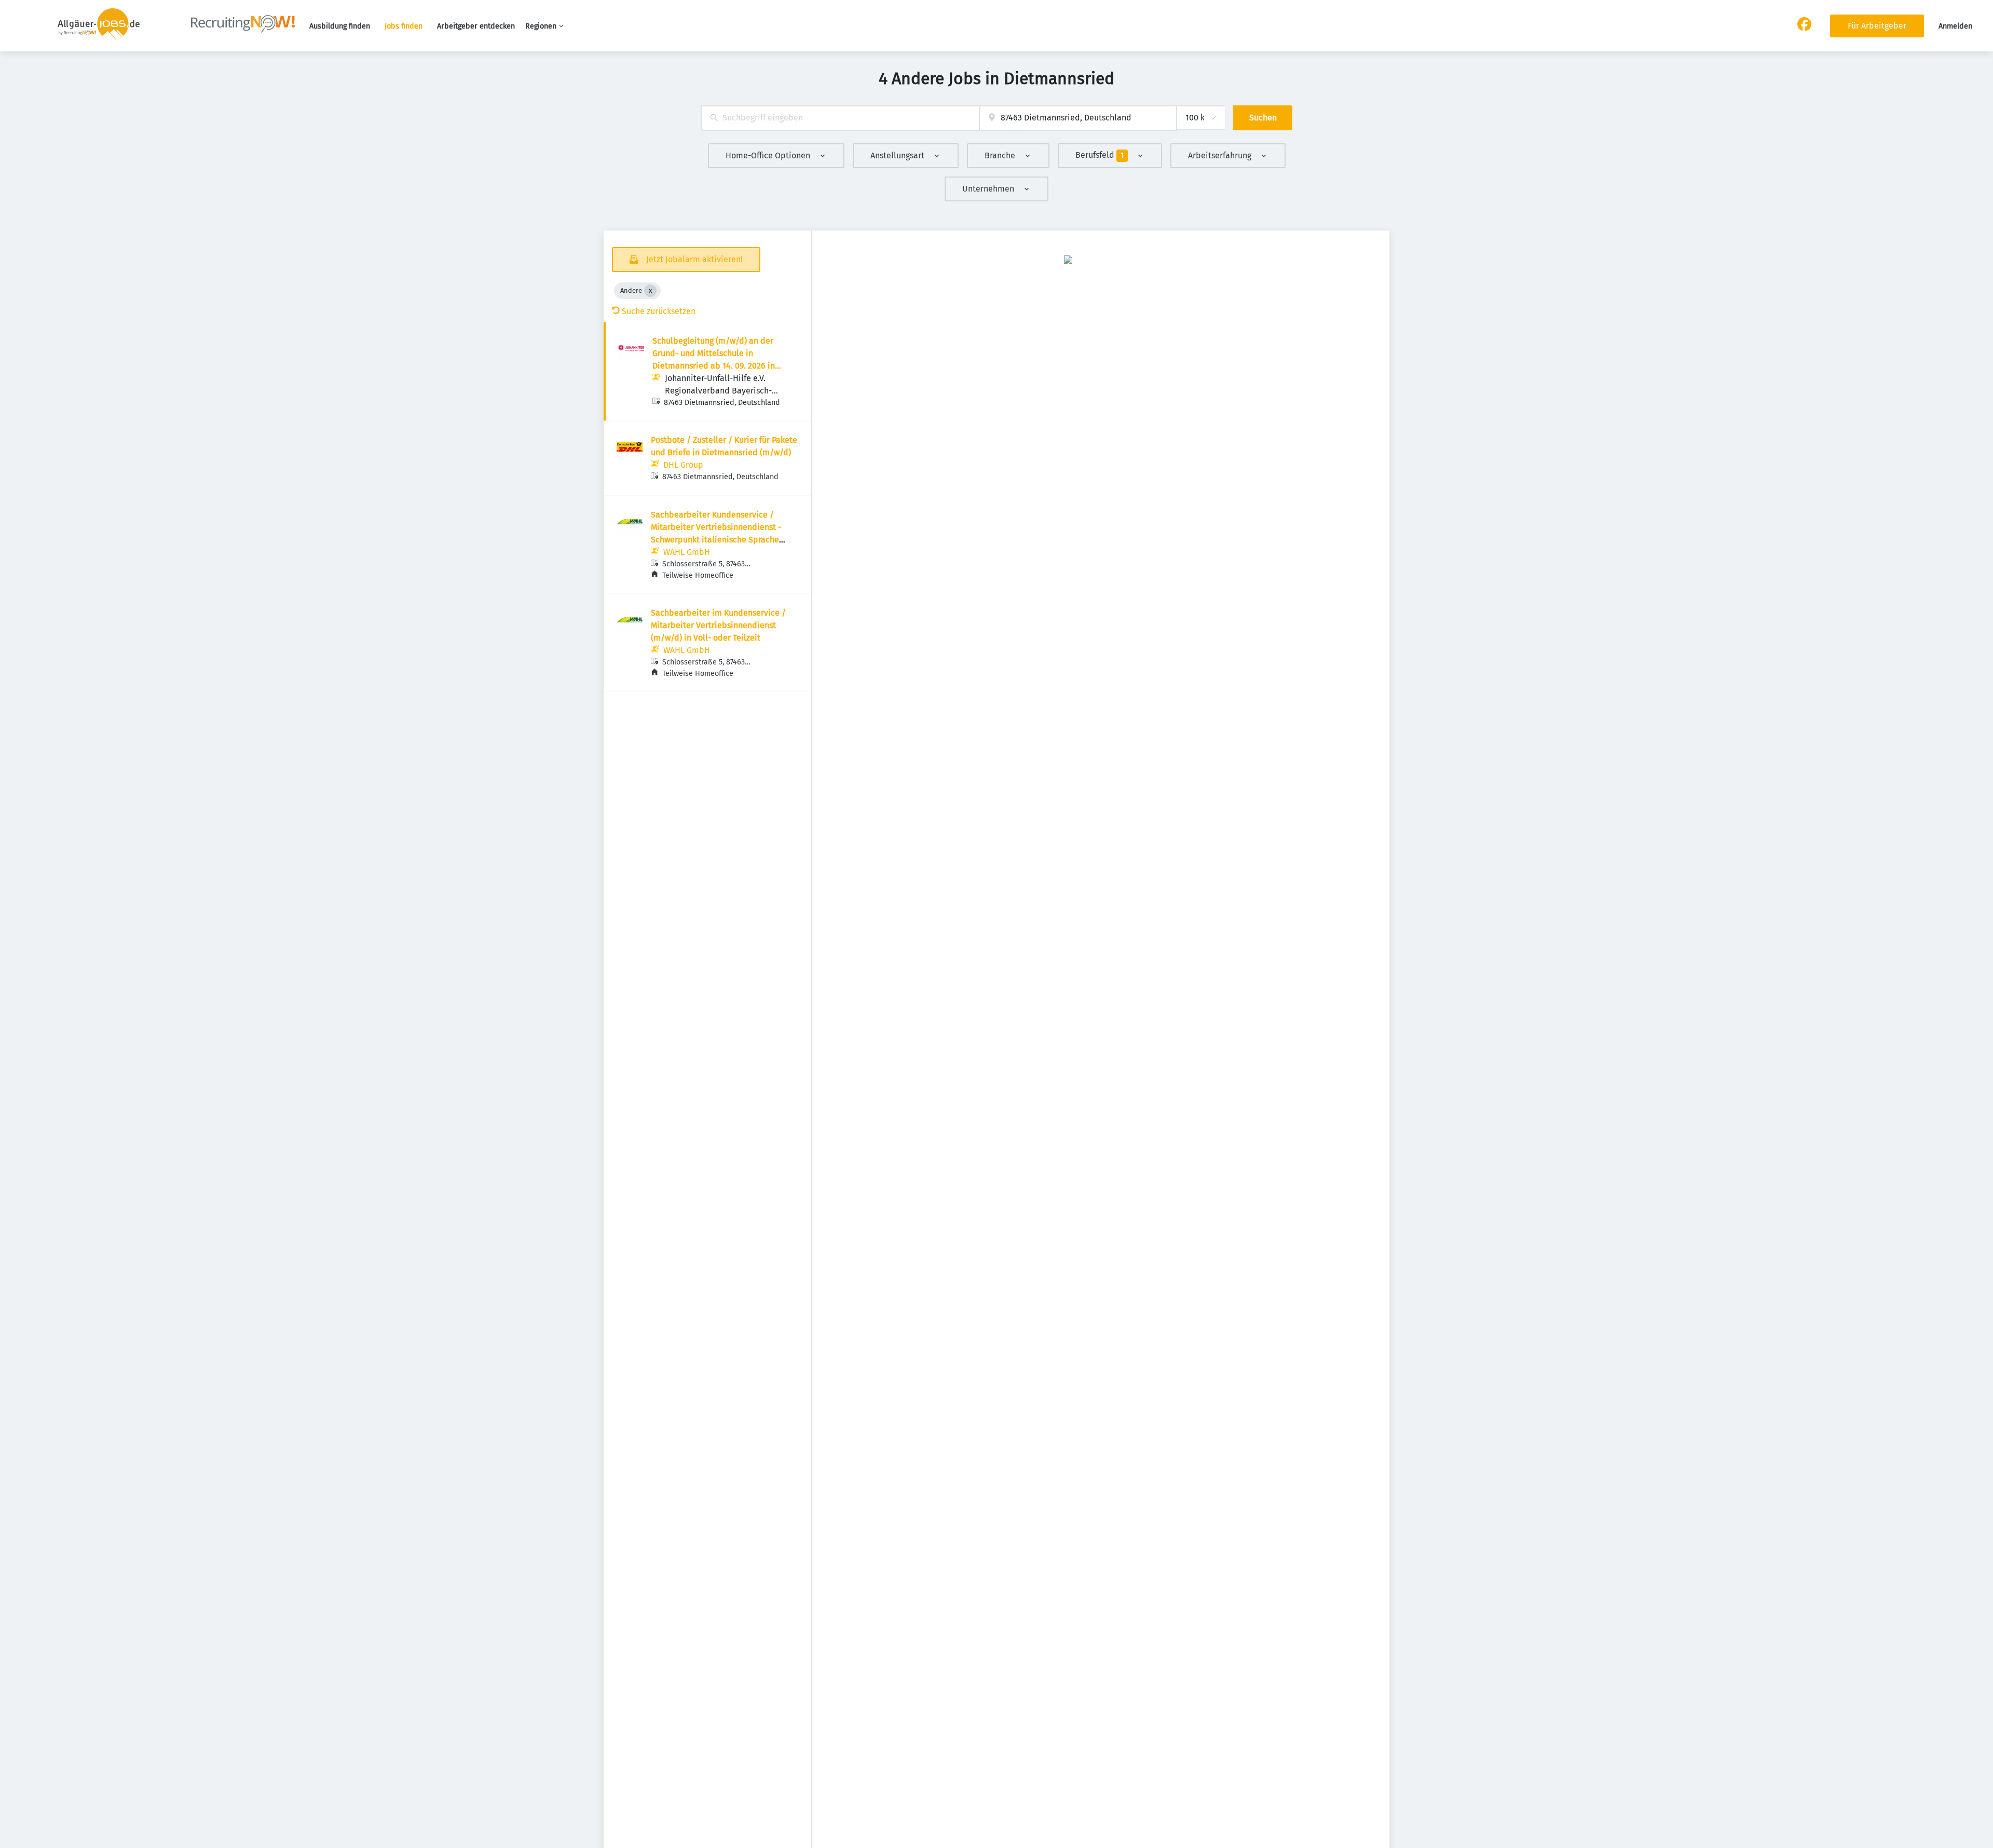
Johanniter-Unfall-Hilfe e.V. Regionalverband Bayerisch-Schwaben (718, 391)
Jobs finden (404, 26)
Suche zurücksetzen (659, 311)
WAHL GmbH (687, 552)
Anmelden (1955, 26)
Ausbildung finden (340, 26)
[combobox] (840, 118)
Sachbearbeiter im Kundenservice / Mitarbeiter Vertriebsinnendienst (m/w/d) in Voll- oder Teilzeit (718, 625)
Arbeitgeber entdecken (476, 26)
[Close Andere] (650, 291)
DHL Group (683, 465)
